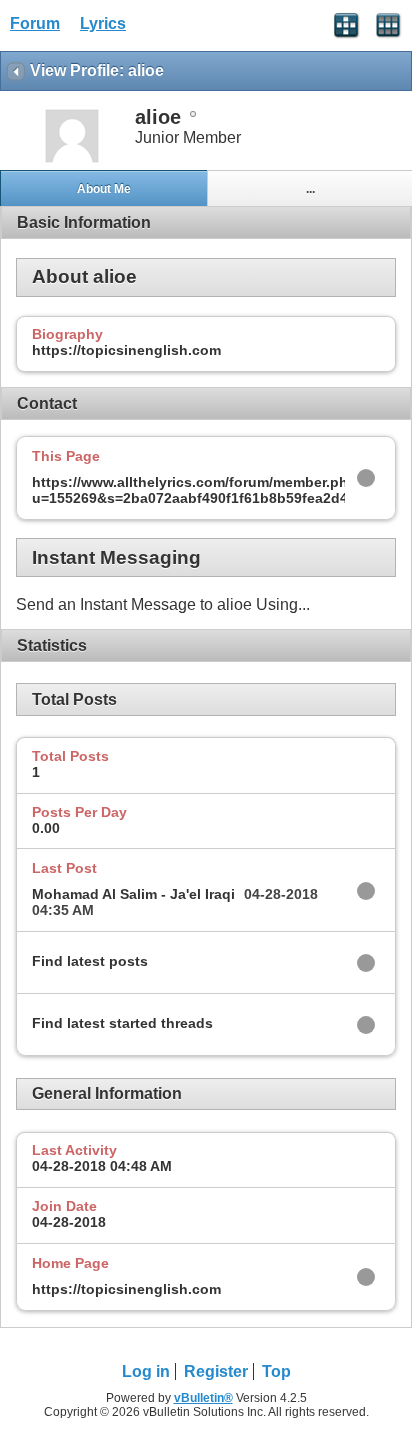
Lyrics (103, 23)
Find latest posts (90, 961)
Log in (146, 1371)
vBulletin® (203, 1398)
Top (276, 1371)
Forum (35, 23)
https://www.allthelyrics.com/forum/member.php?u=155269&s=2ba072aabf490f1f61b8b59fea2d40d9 (202, 490)
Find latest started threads (122, 1023)
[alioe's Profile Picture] (72, 160)
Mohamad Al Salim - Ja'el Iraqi (133, 894)
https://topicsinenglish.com (126, 1289)
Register (216, 1371)
